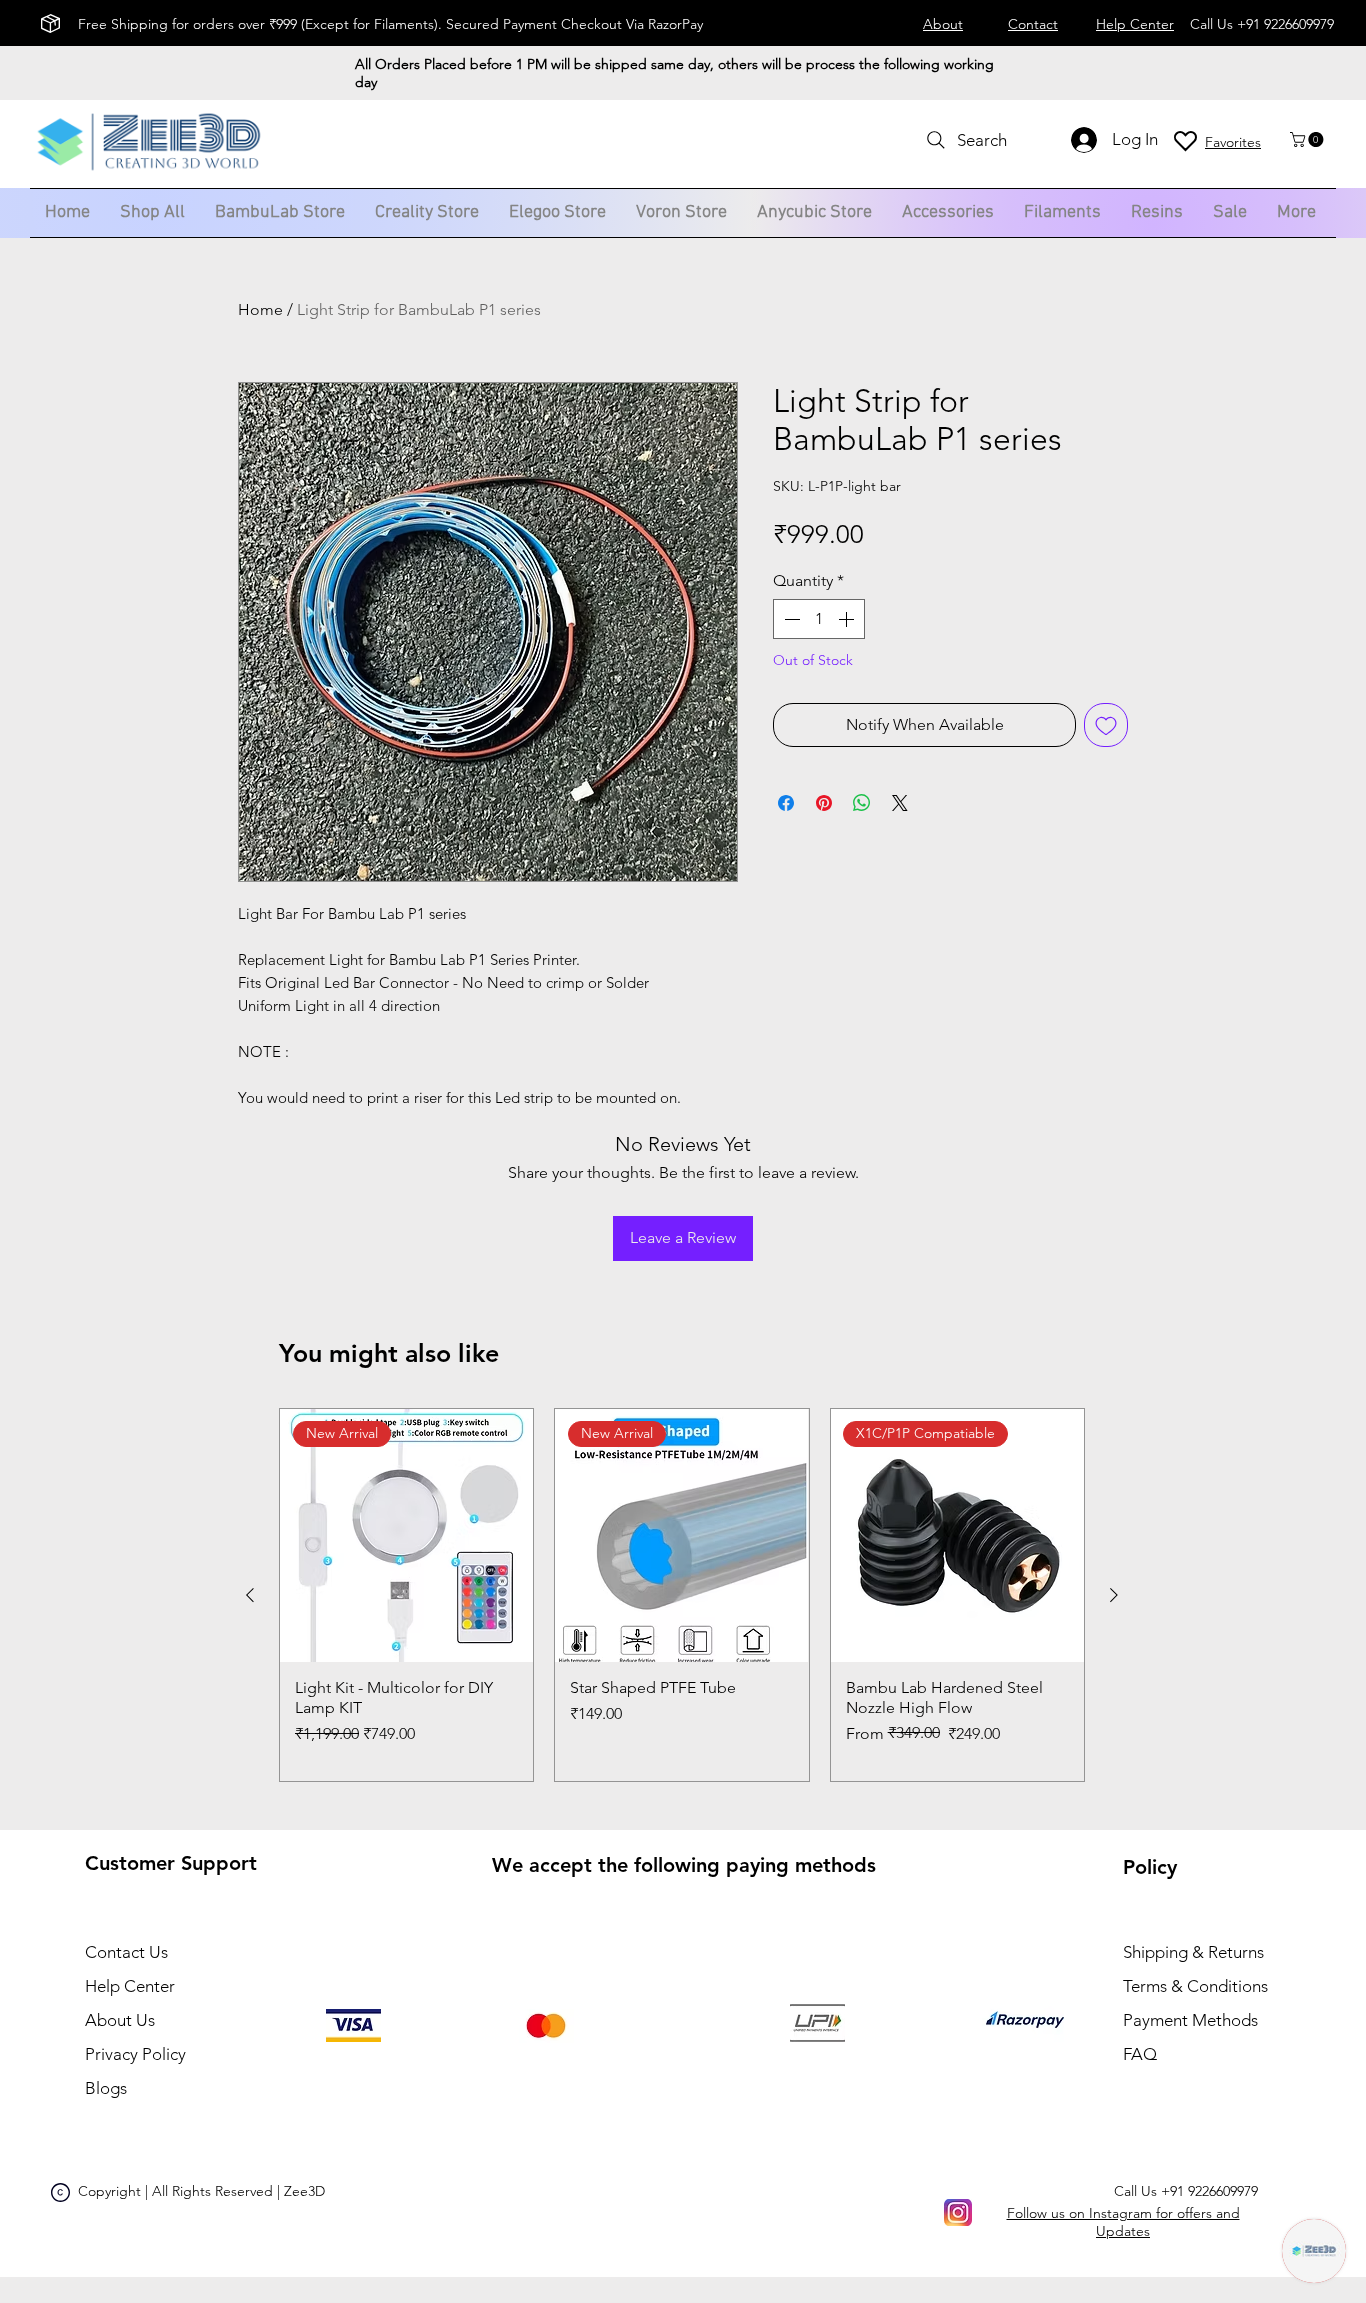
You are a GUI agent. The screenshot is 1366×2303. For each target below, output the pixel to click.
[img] (148, 173)
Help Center (130, 1986)
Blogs (108, 2088)
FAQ (1140, 2054)
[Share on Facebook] (786, 803)
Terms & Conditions (1195, 1986)
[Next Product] (1114, 1595)
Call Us (1186, 2191)
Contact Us (126, 1952)
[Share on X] (900, 803)
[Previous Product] (250, 1595)
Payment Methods (1192, 2020)
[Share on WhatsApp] (862, 803)
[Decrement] (790, 619)
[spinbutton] (819, 619)
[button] (1308, 139)
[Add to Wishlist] (1106, 725)
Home (260, 309)
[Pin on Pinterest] (824, 803)
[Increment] (848, 619)
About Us (120, 2020)
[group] (682, 1595)
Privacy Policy (135, 2054)
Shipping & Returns (1193, 1952)
